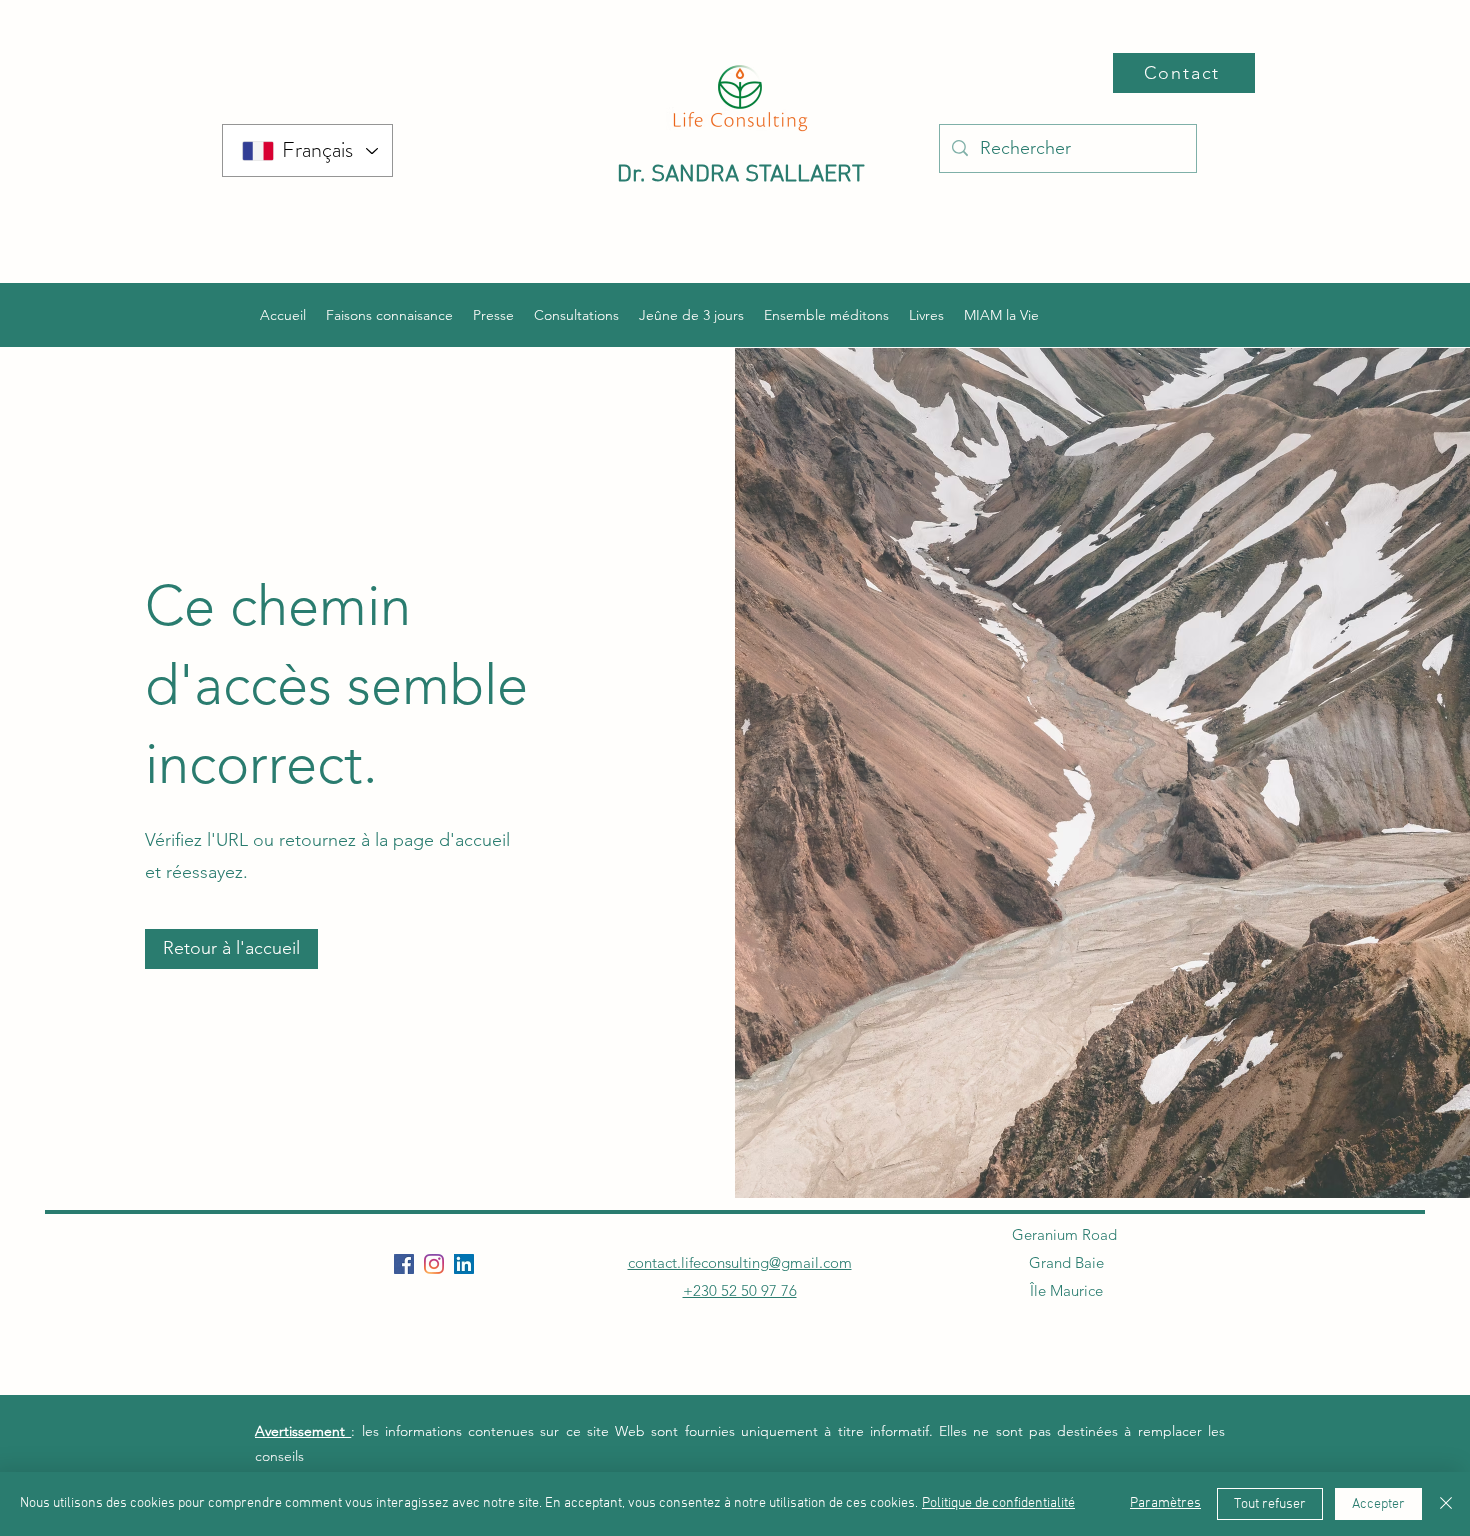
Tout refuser (1270, 1504)
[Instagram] (434, 1264)
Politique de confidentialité (998, 1503)
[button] (231, 949)
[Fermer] (1446, 1504)
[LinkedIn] (464, 1264)
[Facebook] (404, 1264)
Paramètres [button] (1165, 1503)
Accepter (1378, 1504)
